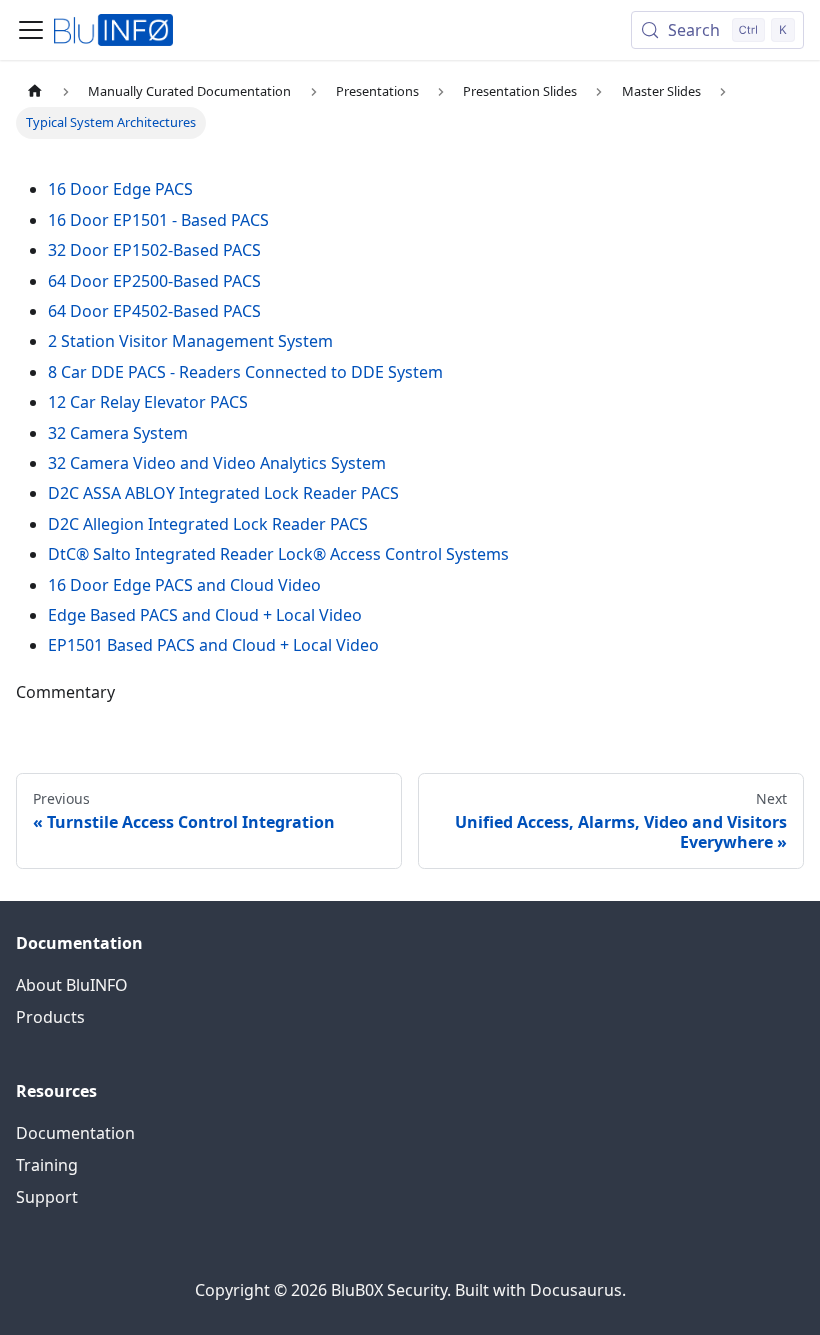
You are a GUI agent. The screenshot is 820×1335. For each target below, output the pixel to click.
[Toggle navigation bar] (31, 30)
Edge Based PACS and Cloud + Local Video (205, 615)
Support (47, 1197)
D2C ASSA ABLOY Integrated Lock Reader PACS (223, 493)
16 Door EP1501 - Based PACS (158, 220)
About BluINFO (72, 985)
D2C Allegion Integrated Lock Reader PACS (208, 524)
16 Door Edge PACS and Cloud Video (184, 585)
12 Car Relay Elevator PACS (148, 402)
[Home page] (35, 91)
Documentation (75, 1133)
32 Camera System (118, 433)
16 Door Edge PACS (120, 189)
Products (50, 1017)
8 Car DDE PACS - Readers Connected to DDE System (245, 372)
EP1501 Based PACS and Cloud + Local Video (213, 645)
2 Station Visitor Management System (190, 341)
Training (47, 1165)
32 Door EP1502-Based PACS (154, 250)
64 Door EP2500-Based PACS (154, 281)
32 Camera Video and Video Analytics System (217, 463)
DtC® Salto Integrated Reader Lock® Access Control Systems (278, 554)
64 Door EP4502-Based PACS (154, 311)
